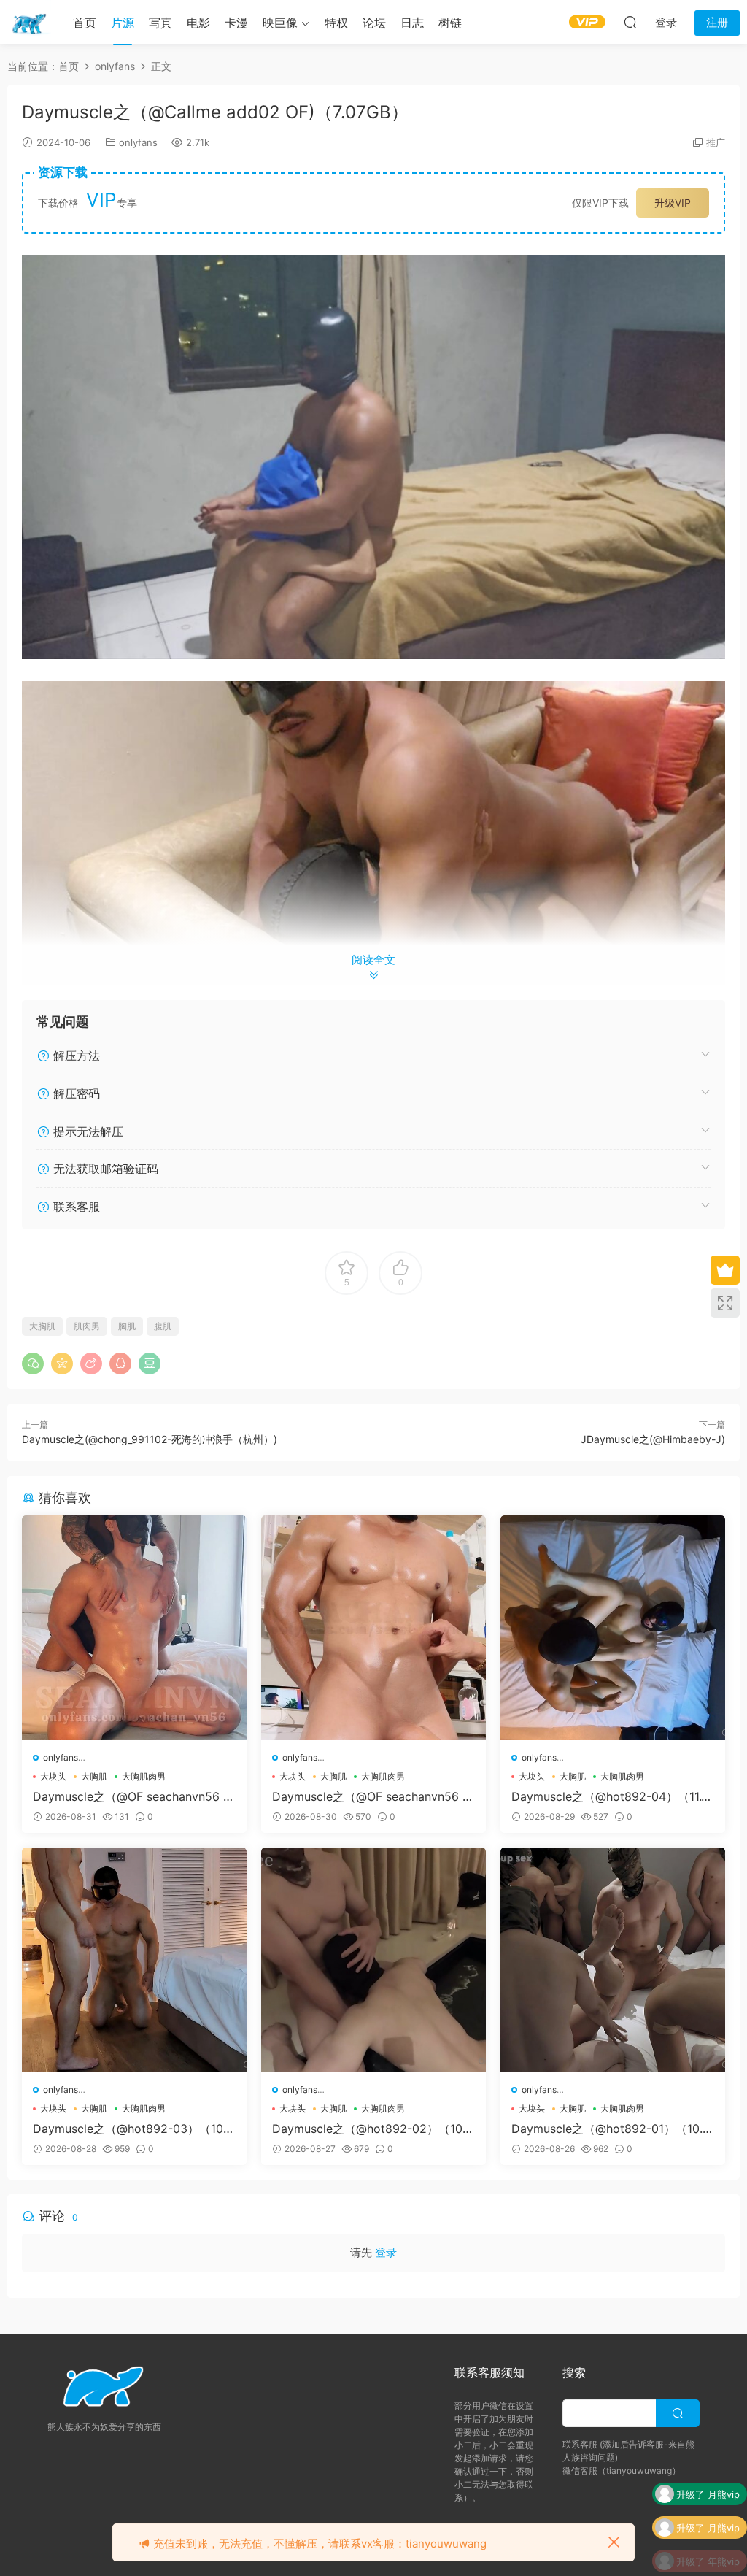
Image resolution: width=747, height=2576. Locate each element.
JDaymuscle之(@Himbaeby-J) (653, 1439)
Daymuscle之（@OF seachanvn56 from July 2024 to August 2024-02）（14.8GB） (132, 1796)
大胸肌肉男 (144, 1776)
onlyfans (138, 142)
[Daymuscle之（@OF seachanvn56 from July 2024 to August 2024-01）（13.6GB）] (373, 1628)
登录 (386, 2252)
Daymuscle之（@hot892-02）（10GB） (372, 2129)
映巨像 (280, 23)
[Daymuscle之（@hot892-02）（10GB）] (373, 1960)
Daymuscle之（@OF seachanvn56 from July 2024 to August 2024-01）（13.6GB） (372, 1796)
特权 (336, 23)
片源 (123, 23)
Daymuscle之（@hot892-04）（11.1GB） (609, 1796)
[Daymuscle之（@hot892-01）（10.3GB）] (613, 1960)
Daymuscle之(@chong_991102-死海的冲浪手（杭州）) (150, 1439)
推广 (716, 142)
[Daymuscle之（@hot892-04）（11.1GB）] (613, 1628)
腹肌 (163, 1326)
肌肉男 (87, 1326)
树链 (450, 23)
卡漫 (236, 23)
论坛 (374, 23)
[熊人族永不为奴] (29, 22)
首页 (85, 23)
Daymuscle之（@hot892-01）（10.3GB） (611, 2129)
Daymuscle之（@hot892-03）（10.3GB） (133, 2129)
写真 (160, 23)
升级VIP (673, 203)
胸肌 (127, 1326)
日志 (412, 23)
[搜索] (630, 22)
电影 (198, 23)
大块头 (53, 1776)
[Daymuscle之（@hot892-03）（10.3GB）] (134, 1960)
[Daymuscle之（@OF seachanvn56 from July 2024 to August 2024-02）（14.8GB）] (134, 1628)
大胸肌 (42, 1326)
